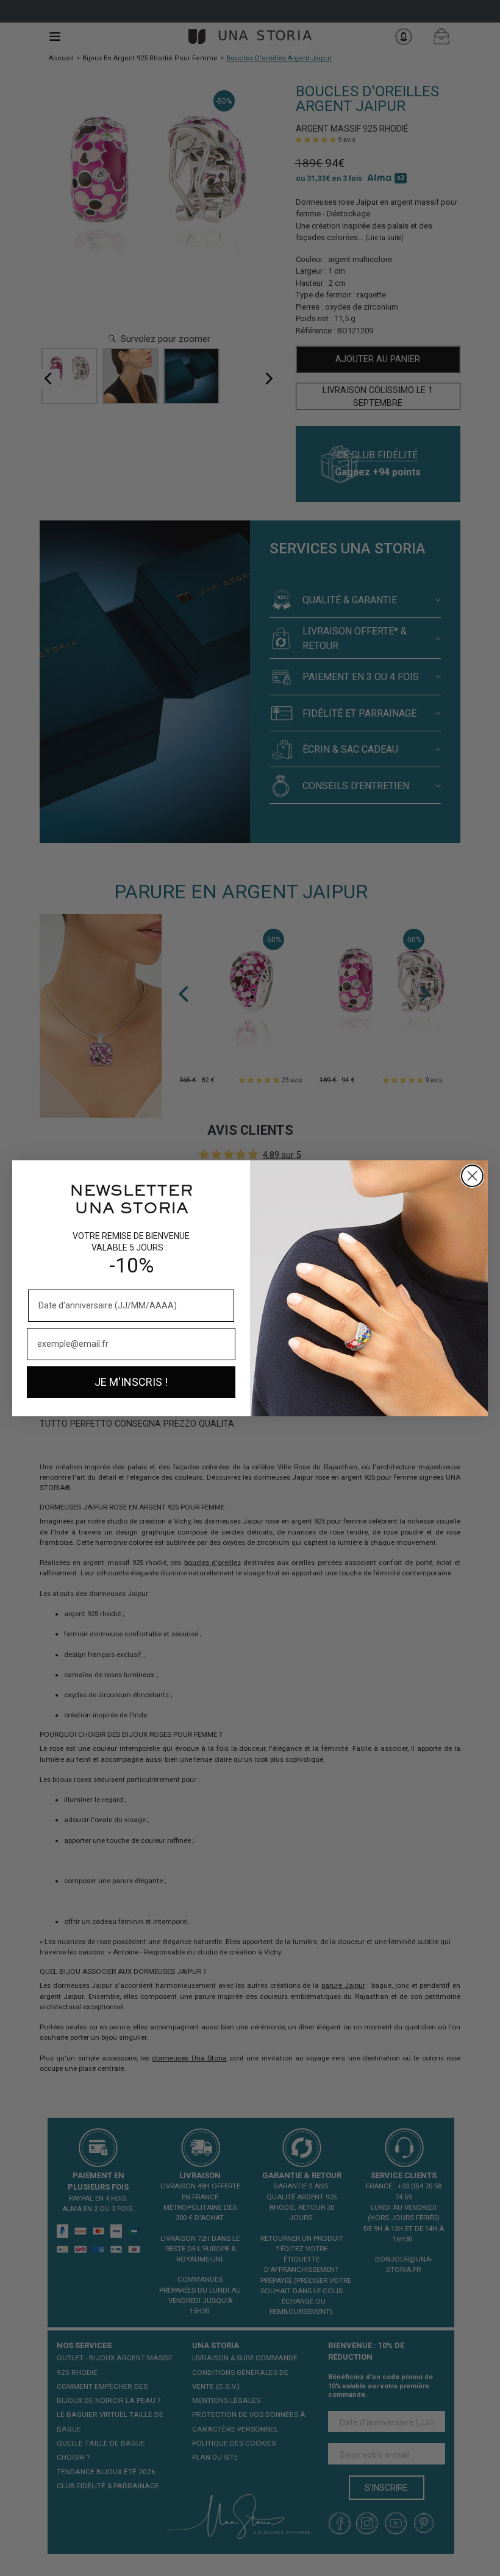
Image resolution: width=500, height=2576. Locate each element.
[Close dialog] (472, 1176)
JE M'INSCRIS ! (131, 1382)
